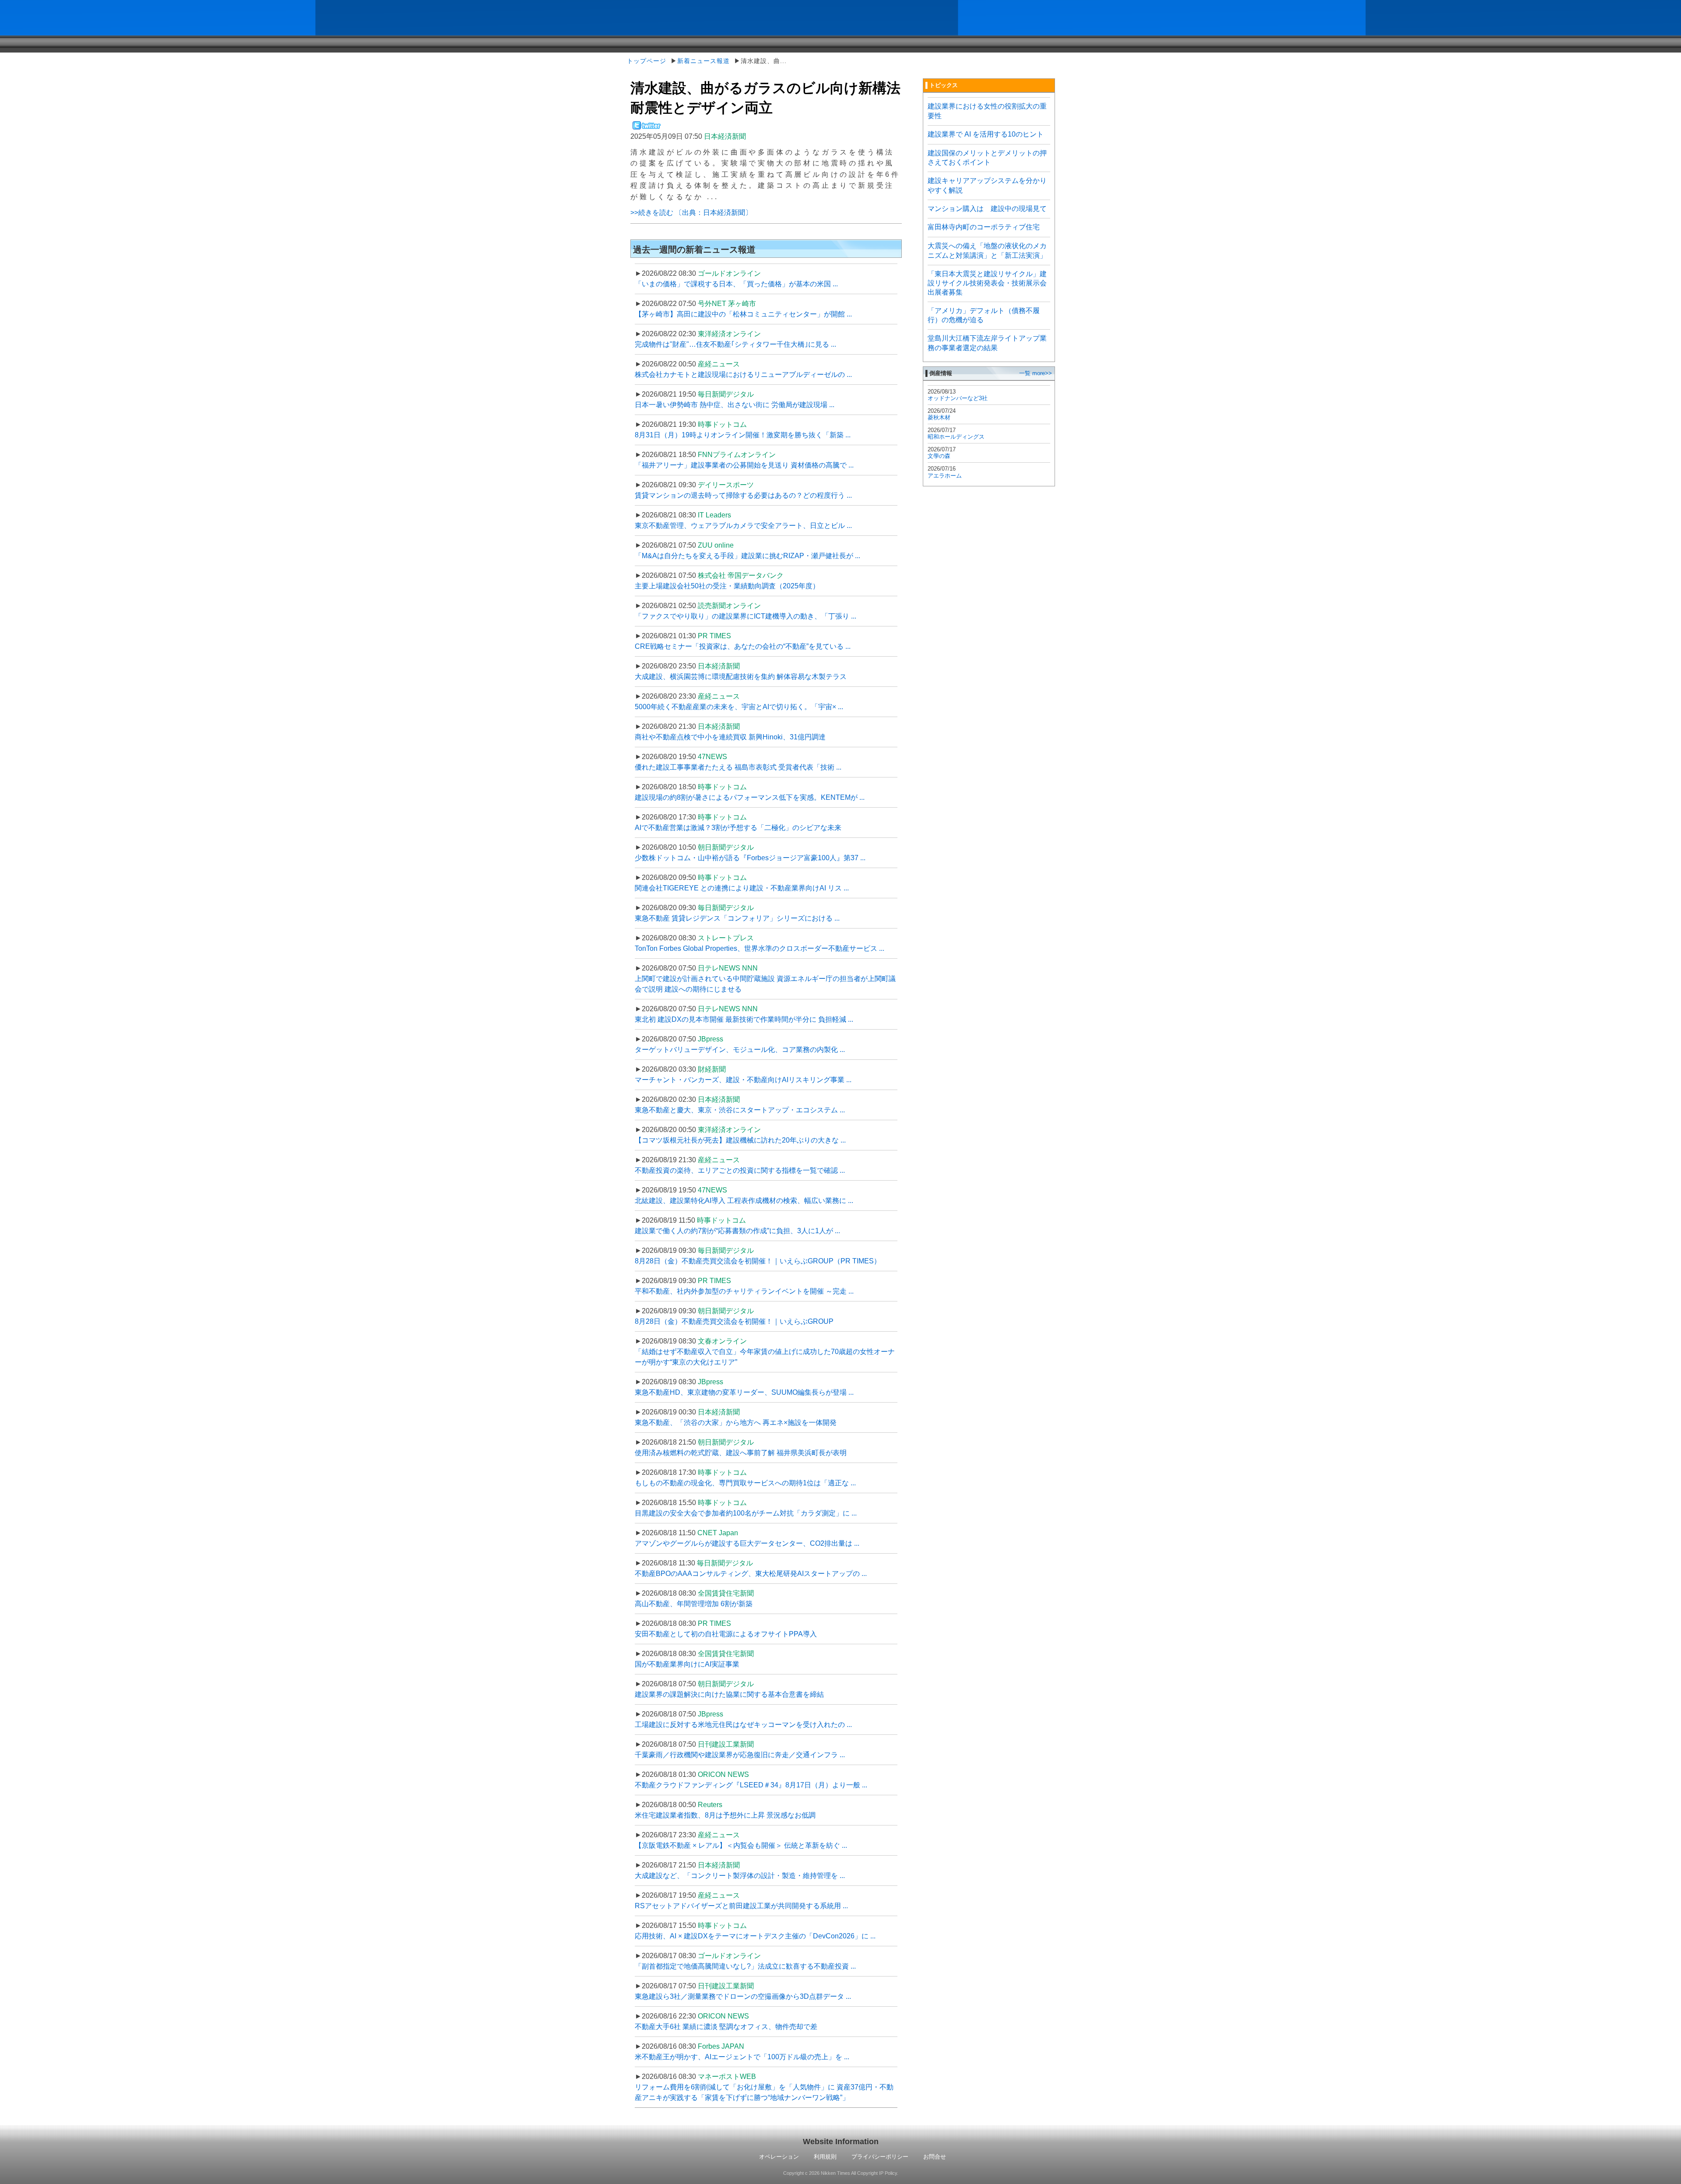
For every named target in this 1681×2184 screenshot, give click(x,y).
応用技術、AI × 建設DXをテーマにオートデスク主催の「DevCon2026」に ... (755, 1936)
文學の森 (939, 456)
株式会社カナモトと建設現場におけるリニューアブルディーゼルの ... (743, 375)
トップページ (647, 61)
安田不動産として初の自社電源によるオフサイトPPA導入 (726, 1634)
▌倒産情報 (939, 373)
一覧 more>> (1036, 373)
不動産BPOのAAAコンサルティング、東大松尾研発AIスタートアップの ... (751, 1574)
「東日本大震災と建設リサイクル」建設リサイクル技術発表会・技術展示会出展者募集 (987, 283)
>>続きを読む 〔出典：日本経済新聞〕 (691, 213)
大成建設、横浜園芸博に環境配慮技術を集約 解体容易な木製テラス (741, 677)
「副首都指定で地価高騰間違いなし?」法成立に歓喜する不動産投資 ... (745, 1966)
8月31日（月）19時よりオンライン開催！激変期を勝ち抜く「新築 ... (743, 435)
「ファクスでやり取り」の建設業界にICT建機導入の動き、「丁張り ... (746, 616)
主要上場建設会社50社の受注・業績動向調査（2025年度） (727, 586)
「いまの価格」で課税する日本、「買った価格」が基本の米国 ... (736, 284)
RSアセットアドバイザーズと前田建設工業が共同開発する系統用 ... (741, 1906)
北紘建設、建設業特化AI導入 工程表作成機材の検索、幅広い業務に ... (744, 1201)
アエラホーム (945, 476)
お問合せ (935, 2157)
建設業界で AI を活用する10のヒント (986, 134)
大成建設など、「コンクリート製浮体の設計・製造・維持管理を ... (740, 1876)
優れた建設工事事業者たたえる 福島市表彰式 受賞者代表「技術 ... (738, 767)
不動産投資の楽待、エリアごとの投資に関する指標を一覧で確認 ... (740, 1170)
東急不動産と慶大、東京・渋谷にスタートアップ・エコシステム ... (740, 1110)
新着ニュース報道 (703, 61)
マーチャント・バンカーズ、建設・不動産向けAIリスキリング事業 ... (743, 1080)
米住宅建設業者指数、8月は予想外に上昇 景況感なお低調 (725, 1815)
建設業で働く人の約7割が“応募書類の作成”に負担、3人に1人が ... (737, 1231)
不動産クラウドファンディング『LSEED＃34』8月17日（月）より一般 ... (751, 1785)
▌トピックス (942, 85)
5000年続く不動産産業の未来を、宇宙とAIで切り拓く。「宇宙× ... (739, 707)
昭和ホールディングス (956, 437)
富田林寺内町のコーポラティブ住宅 (984, 227)
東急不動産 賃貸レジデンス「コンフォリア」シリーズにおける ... (737, 918)
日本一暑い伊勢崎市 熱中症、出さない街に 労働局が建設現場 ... (735, 405)
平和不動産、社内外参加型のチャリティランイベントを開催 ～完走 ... (744, 1291)
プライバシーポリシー (880, 2157)
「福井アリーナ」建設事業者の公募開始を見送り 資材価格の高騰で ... (744, 465)
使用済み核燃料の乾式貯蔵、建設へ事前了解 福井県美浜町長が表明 (741, 1453)
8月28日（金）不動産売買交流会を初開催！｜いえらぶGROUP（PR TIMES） (758, 1261)
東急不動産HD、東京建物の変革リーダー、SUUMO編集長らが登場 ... (744, 1392)
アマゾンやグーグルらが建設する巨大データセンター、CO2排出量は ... (747, 1543)
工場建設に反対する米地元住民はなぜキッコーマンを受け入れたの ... (743, 1725)
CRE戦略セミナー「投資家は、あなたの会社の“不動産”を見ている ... (743, 646)
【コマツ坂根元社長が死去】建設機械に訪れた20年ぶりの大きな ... (740, 1140)
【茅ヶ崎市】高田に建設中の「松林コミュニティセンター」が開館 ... (743, 314)
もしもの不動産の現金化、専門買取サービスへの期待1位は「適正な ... (745, 1483)
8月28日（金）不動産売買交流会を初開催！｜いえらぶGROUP (734, 1321)
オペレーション (779, 2157)
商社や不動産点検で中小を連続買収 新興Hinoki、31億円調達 (730, 737)
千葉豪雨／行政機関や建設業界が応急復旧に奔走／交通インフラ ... (740, 1755)
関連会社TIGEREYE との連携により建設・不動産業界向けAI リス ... (742, 888)
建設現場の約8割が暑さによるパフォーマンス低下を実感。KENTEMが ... (750, 797)
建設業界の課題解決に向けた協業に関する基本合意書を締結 (729, 1694)
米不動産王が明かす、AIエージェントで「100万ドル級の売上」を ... (742, 2057)
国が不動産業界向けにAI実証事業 (687, 1664)
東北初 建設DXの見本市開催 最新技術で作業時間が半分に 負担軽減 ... (744, 1019)
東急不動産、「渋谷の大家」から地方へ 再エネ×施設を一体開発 (736, 1423)
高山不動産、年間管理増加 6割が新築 (694, 1604)
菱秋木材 (939, 417)
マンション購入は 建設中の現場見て (987, 209)
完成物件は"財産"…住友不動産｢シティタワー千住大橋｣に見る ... (735, 344)
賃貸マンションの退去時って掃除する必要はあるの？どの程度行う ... (743, 495)
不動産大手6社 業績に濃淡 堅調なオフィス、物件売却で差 (726, 2027)
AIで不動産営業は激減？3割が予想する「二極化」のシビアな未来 (738, 828)
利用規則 (825, 2157)
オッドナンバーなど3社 (958, 398)
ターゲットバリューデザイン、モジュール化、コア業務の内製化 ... (740, 1050)
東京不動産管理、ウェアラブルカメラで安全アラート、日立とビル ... (743, 526)
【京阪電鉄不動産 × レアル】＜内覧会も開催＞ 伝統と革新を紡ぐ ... (741, 1845)
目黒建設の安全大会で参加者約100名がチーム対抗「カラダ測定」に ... (746, 1513)
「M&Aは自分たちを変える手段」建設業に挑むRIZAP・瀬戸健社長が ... (747, 556)
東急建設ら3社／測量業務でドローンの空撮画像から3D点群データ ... (743, 1996)
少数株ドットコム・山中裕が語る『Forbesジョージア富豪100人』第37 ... (750, 858)
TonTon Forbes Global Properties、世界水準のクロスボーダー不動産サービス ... (760, 948)
